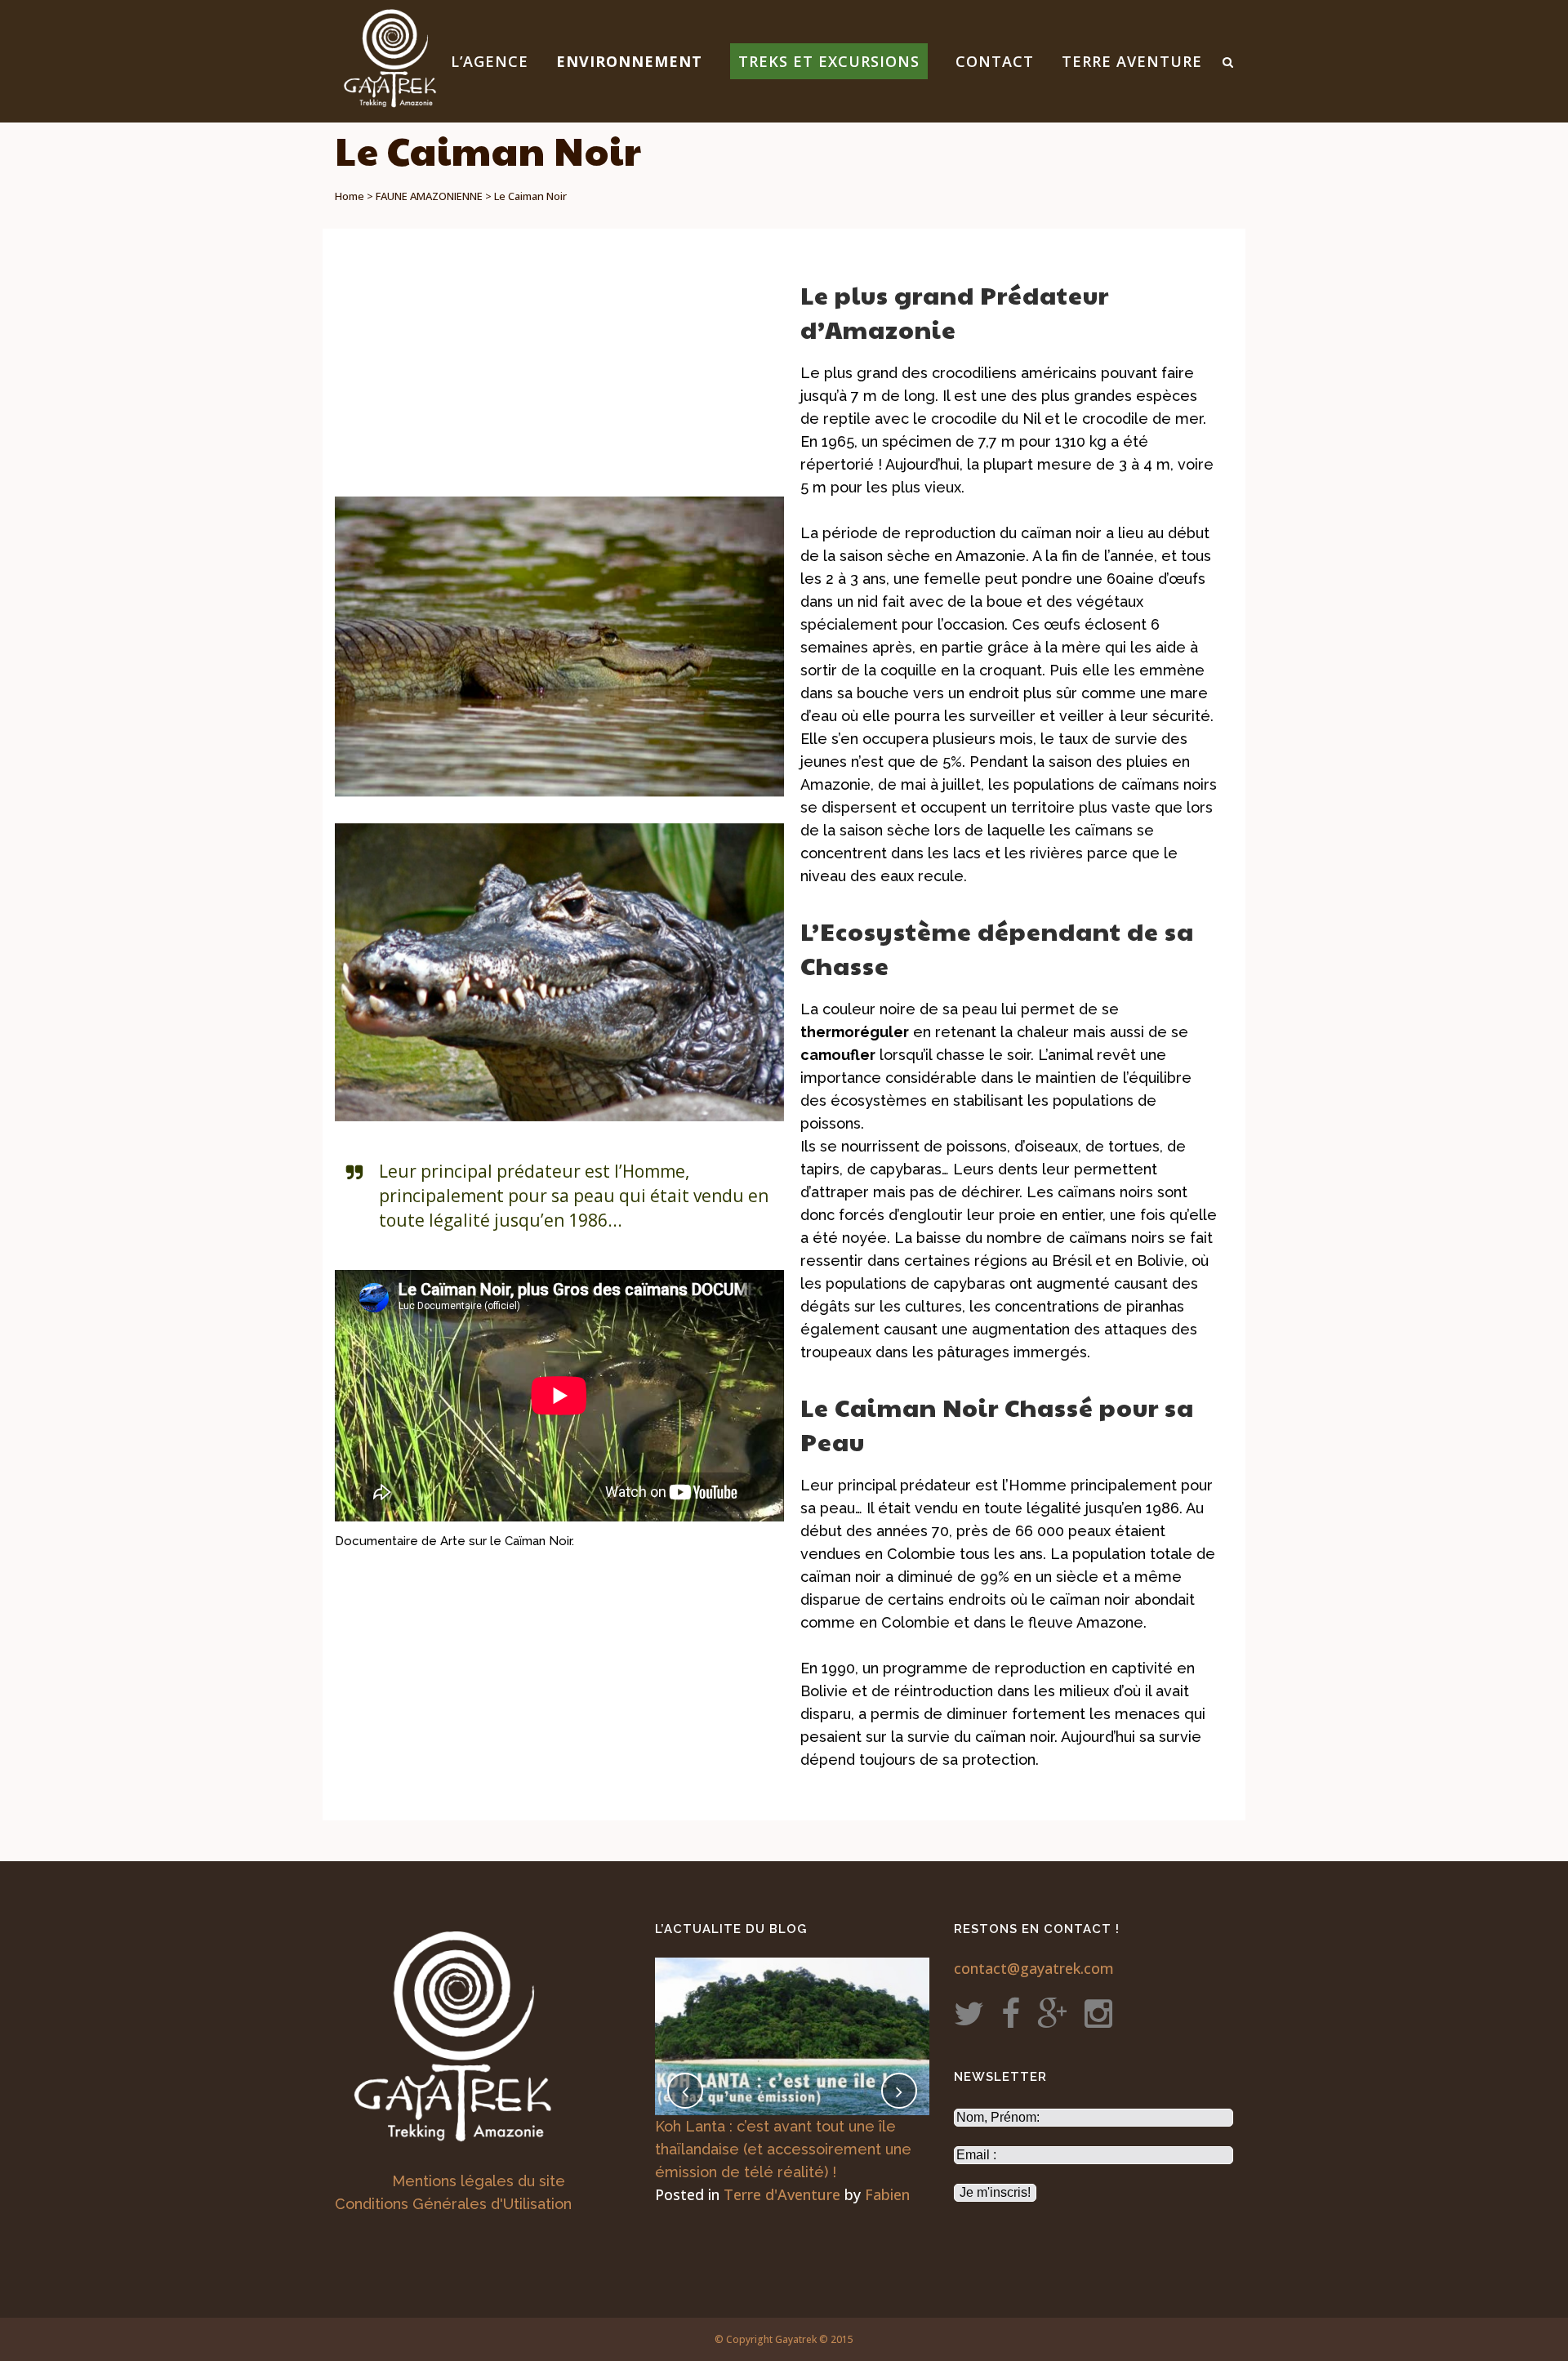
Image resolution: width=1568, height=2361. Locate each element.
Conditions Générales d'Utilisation (453, 2204)
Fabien (887, 2194)
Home (350, 196)
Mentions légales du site (479, 2181)
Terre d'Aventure (782, 2194)
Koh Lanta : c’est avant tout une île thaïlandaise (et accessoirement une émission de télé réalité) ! (783, 2149)
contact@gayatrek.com (1034, 1968)
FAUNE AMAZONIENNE (429, 196)
